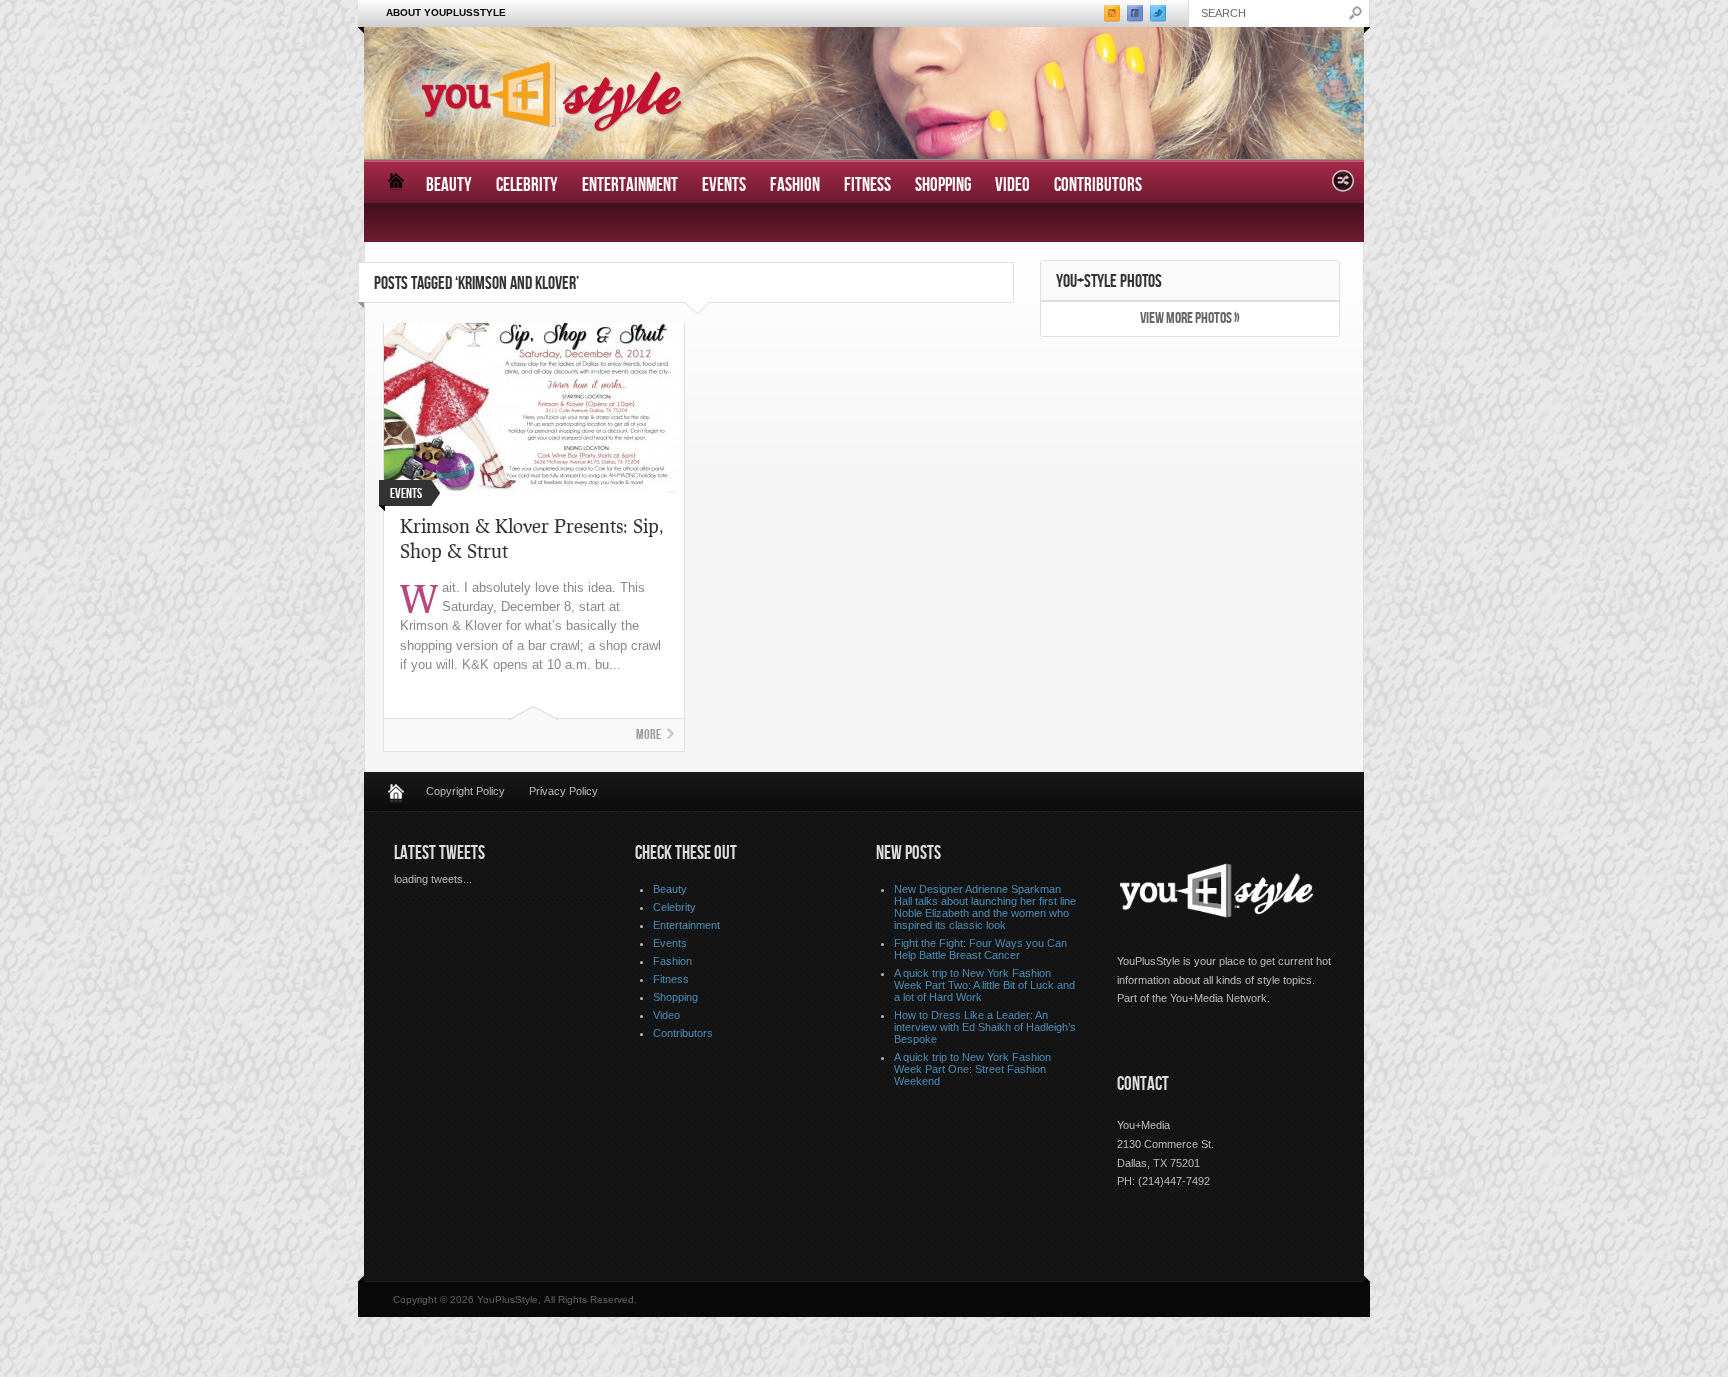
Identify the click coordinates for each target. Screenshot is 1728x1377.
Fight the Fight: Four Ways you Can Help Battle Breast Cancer (980, 949)
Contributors (1098, 185)
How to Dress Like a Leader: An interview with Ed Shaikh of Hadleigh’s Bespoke (985, 1027)
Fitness (867, 185)
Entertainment (630, 185)
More (648, 734)
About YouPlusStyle (446, 12)
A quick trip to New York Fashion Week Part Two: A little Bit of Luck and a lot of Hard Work (984, 985)
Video (1012, 185)
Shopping (943, 185)
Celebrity (527, 185)
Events (724, 185)
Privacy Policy (563, 791)
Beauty (449, 185)
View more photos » (1190, 318)
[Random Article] (1343, 186)
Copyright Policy (465, 791)
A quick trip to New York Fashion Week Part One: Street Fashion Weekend (972, 1069)
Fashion (795, 185)
